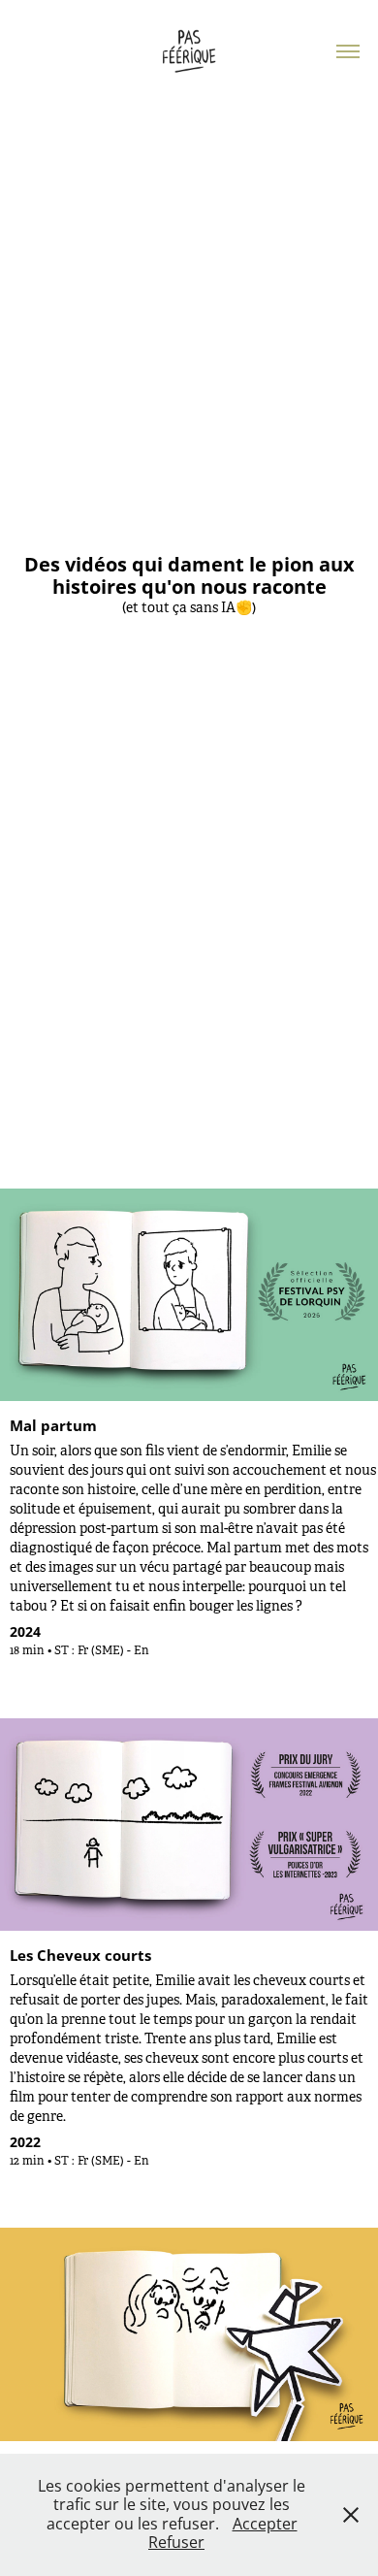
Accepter (265, 2524)
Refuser (176, 2542)
